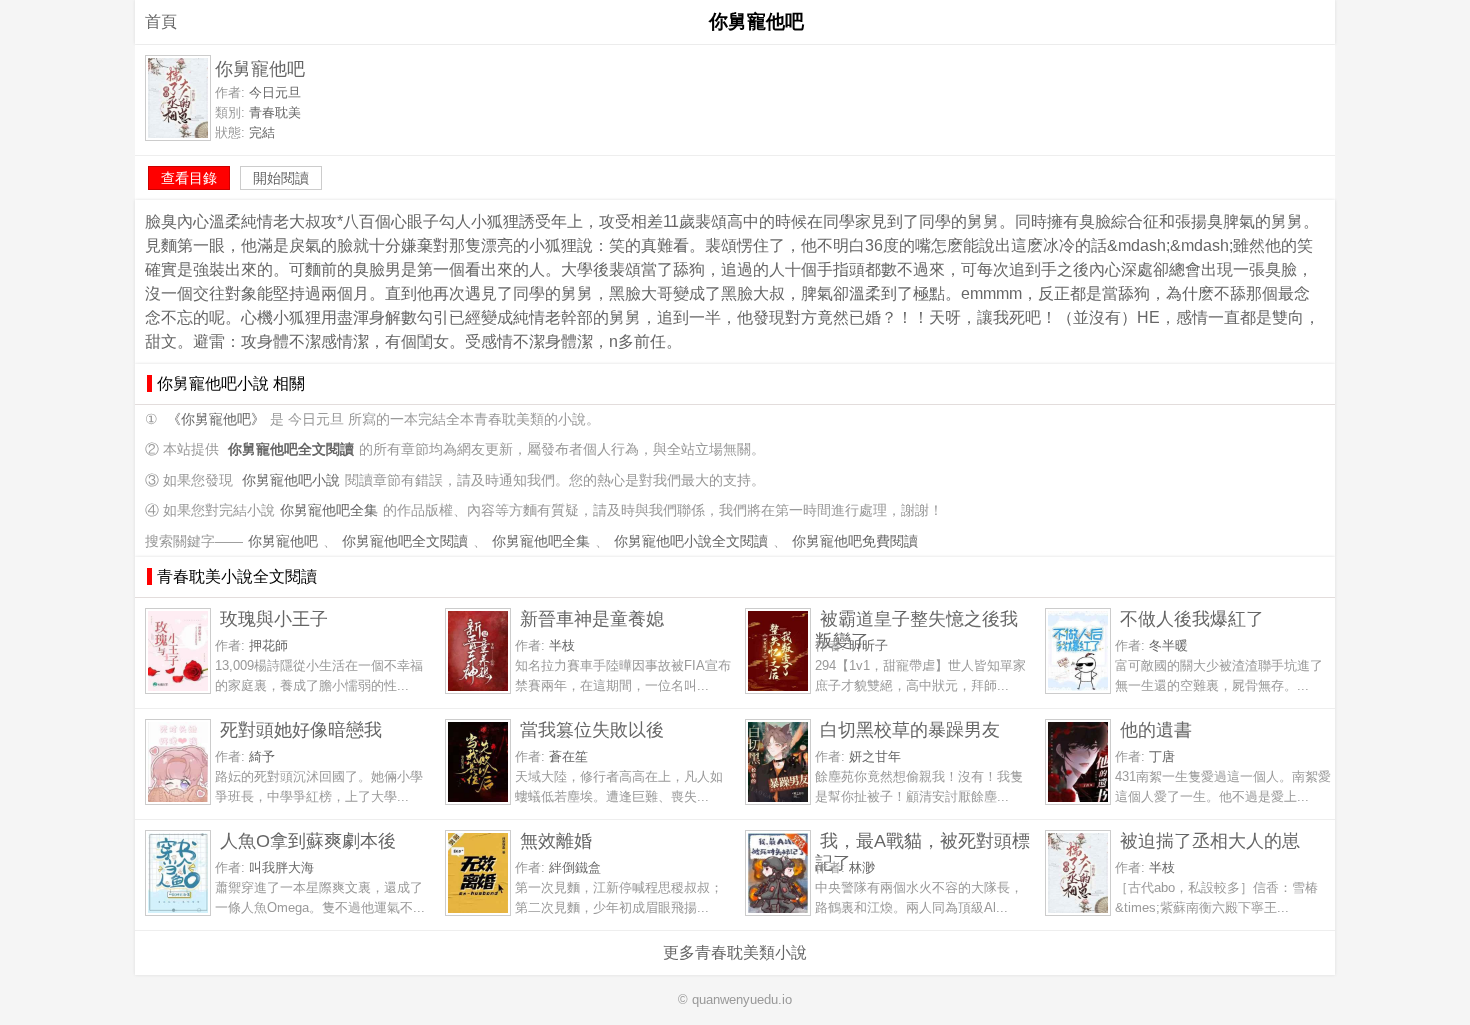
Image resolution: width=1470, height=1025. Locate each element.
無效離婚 (556, 840)
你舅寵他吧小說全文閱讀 (691, 541)
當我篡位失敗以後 (592, 729)
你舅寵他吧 (283, 541)
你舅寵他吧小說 (291, 480)
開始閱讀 (281, 178)
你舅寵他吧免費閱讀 (855, 541)
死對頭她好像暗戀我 (301, 729)
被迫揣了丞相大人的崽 (1210, 840)
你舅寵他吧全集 (329, 510)
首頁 (161, 21)
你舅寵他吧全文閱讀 (405, 541)
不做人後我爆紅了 (1192, 618)
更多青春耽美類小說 (735, 952)
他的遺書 (1156, 729)
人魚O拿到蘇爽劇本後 (308, 840)
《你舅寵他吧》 (216, 419)
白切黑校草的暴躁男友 (910, 729)
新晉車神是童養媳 (592, 618)
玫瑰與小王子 (274, 618)
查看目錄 (189, 178)
